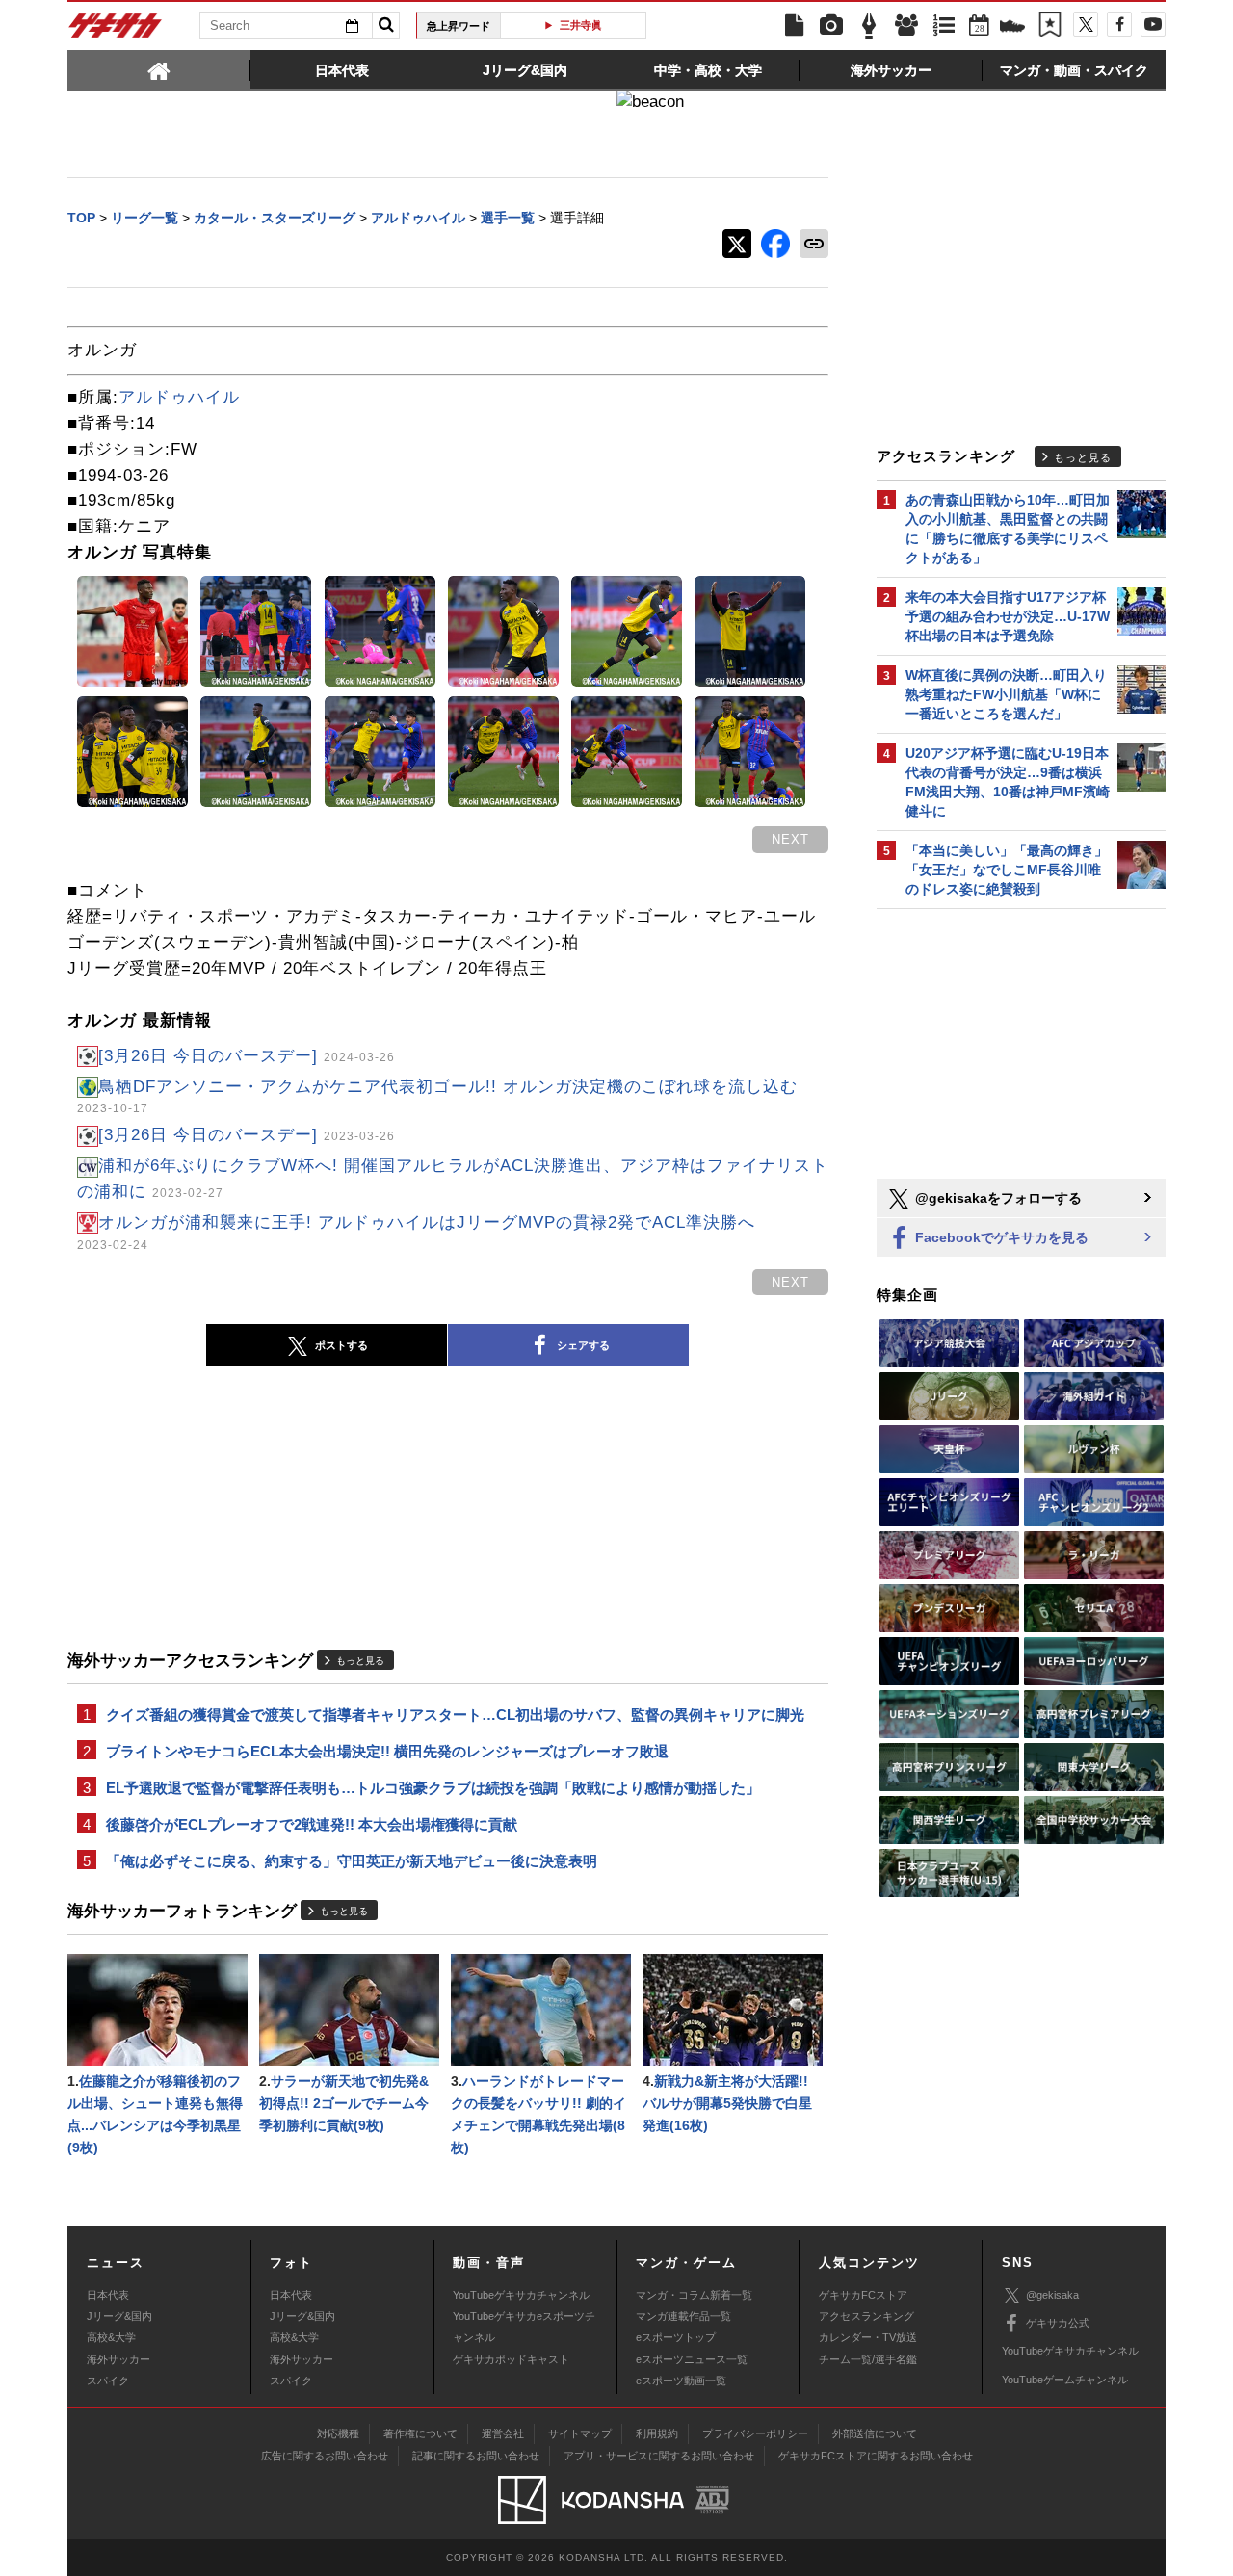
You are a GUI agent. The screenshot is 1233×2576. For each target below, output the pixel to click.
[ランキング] (944, 26)
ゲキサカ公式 (1058, 2323)
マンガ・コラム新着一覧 (694, 2295)
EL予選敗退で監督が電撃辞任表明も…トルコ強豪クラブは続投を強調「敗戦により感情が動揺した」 (433, 1788)
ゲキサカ (116, 31)
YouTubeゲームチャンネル (1065, 2380)
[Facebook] (1119, 24)
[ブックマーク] (1050, 26)
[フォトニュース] (831, 26)
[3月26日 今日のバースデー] (247, 1056)
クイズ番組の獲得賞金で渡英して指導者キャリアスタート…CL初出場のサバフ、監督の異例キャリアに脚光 (455, 1715)
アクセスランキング (866, 2316)
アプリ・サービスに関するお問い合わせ (659, 2456)
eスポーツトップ (676, 2337)
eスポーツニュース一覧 (692, 2359)
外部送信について (875, 2433)
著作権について (420, 2433)
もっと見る (360, 1661)
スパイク (108, 2381)
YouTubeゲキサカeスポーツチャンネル (524, 2327)
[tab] (159, 69)
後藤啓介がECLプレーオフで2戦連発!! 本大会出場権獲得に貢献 (312, 1824)
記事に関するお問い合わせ (476, 2456)
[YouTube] (1153, 24)
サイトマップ (580, 2433)
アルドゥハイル (179, 397)
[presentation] (159, 69)
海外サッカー (118, 2359)
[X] (1086, 24)
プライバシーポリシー (755, 2433)
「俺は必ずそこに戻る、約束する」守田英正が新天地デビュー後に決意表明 (352, 1861)
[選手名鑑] (906, 26)
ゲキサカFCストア (863, 2295)
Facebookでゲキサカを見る (1000, 1237)
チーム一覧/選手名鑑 (868, 2359)
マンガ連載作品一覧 (683, 2316)
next (790, 839)
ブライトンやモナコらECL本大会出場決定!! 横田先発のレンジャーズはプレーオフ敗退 (387, 1751)
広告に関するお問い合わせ (325, 2456)
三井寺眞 (581, 25)
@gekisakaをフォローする (997, 1198)
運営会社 (503, 2433)
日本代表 (108, 2295)
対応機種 (338, 2433)
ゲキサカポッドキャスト (511, 2359)
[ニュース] (794, 26)
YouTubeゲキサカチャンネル (521, 2295)
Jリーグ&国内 (119, 2316)
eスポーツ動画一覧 (681, 2381)
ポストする (341, 1345)
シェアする (583, 1345)
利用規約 (657, 2433)
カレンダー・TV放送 (868, 2337)
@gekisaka (1052, 2295)
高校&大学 (111, 2337)
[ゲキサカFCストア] (1012, 28)
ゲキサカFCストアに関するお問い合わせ (876, 2456)
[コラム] (869, 26)
